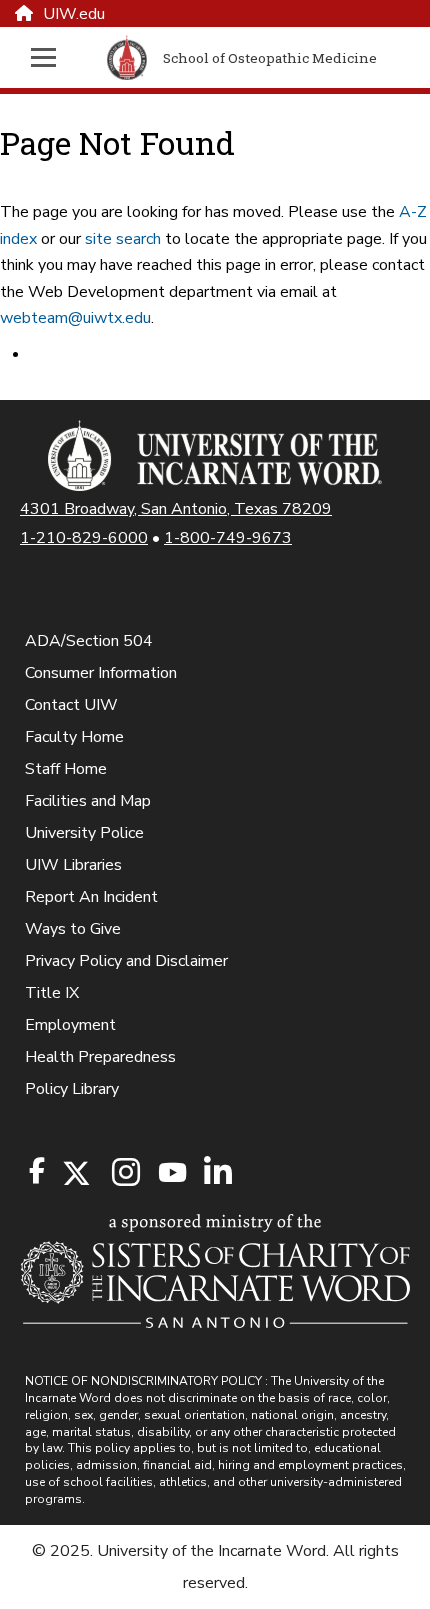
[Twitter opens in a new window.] (75, 1173)
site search (123, 239)
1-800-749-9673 (228, 538)
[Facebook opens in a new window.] (37, 1171)
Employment (70, 1025)
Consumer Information (101, 673)
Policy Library (72, 1089)
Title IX (52, 993)
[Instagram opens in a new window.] (123, 1173)
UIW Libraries (73, 865)
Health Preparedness (100, 1057)
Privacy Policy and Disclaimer (126, 961)
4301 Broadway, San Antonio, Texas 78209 (176, 509)
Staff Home (66, 769)
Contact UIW (71, 705)
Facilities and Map (88, 801)
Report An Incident (91, 897)
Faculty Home (74, 737)
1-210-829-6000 (84, 538)
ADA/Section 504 (89, 641)
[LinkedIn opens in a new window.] (217, 1173)
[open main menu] (53, 57)
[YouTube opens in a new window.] (171, 1172)
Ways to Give (73, 929)
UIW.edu (74, 14)
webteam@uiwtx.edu (75, 318)
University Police (84, 833)
